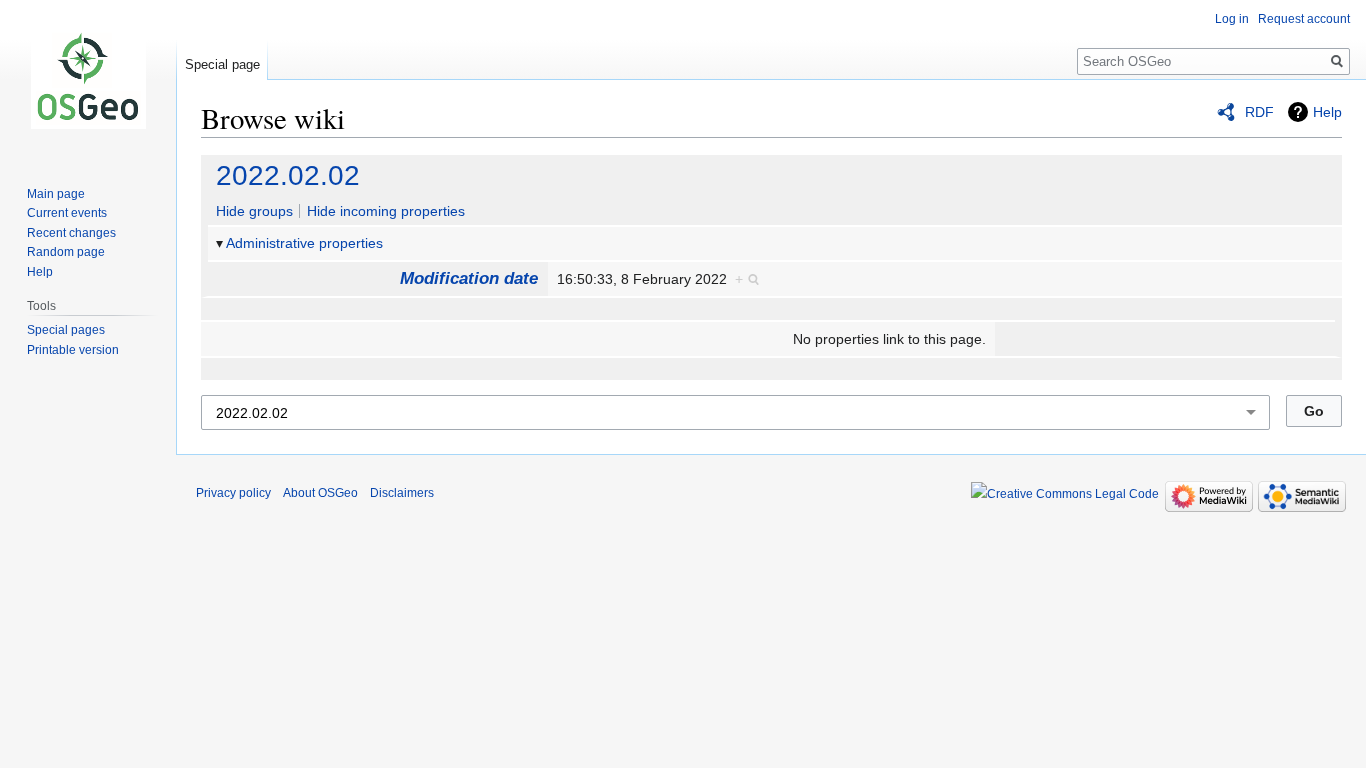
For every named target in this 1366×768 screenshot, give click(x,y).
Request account (1304, 19)
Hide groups (254, 211)
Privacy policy (233, 493)
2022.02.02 (288, 175)
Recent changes (71, 233)
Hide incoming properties (386, 211)
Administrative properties (304, 243)
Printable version (73, 350)
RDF (1259, 112)
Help (1327, 112)
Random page (66, 252)
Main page (56, 194)
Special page (222, 64)
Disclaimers (402, 493)
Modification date (469, 278)
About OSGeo (320, 493)
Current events (67, 213)
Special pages (66, 330)
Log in (1232, 19)
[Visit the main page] (88, 80)
